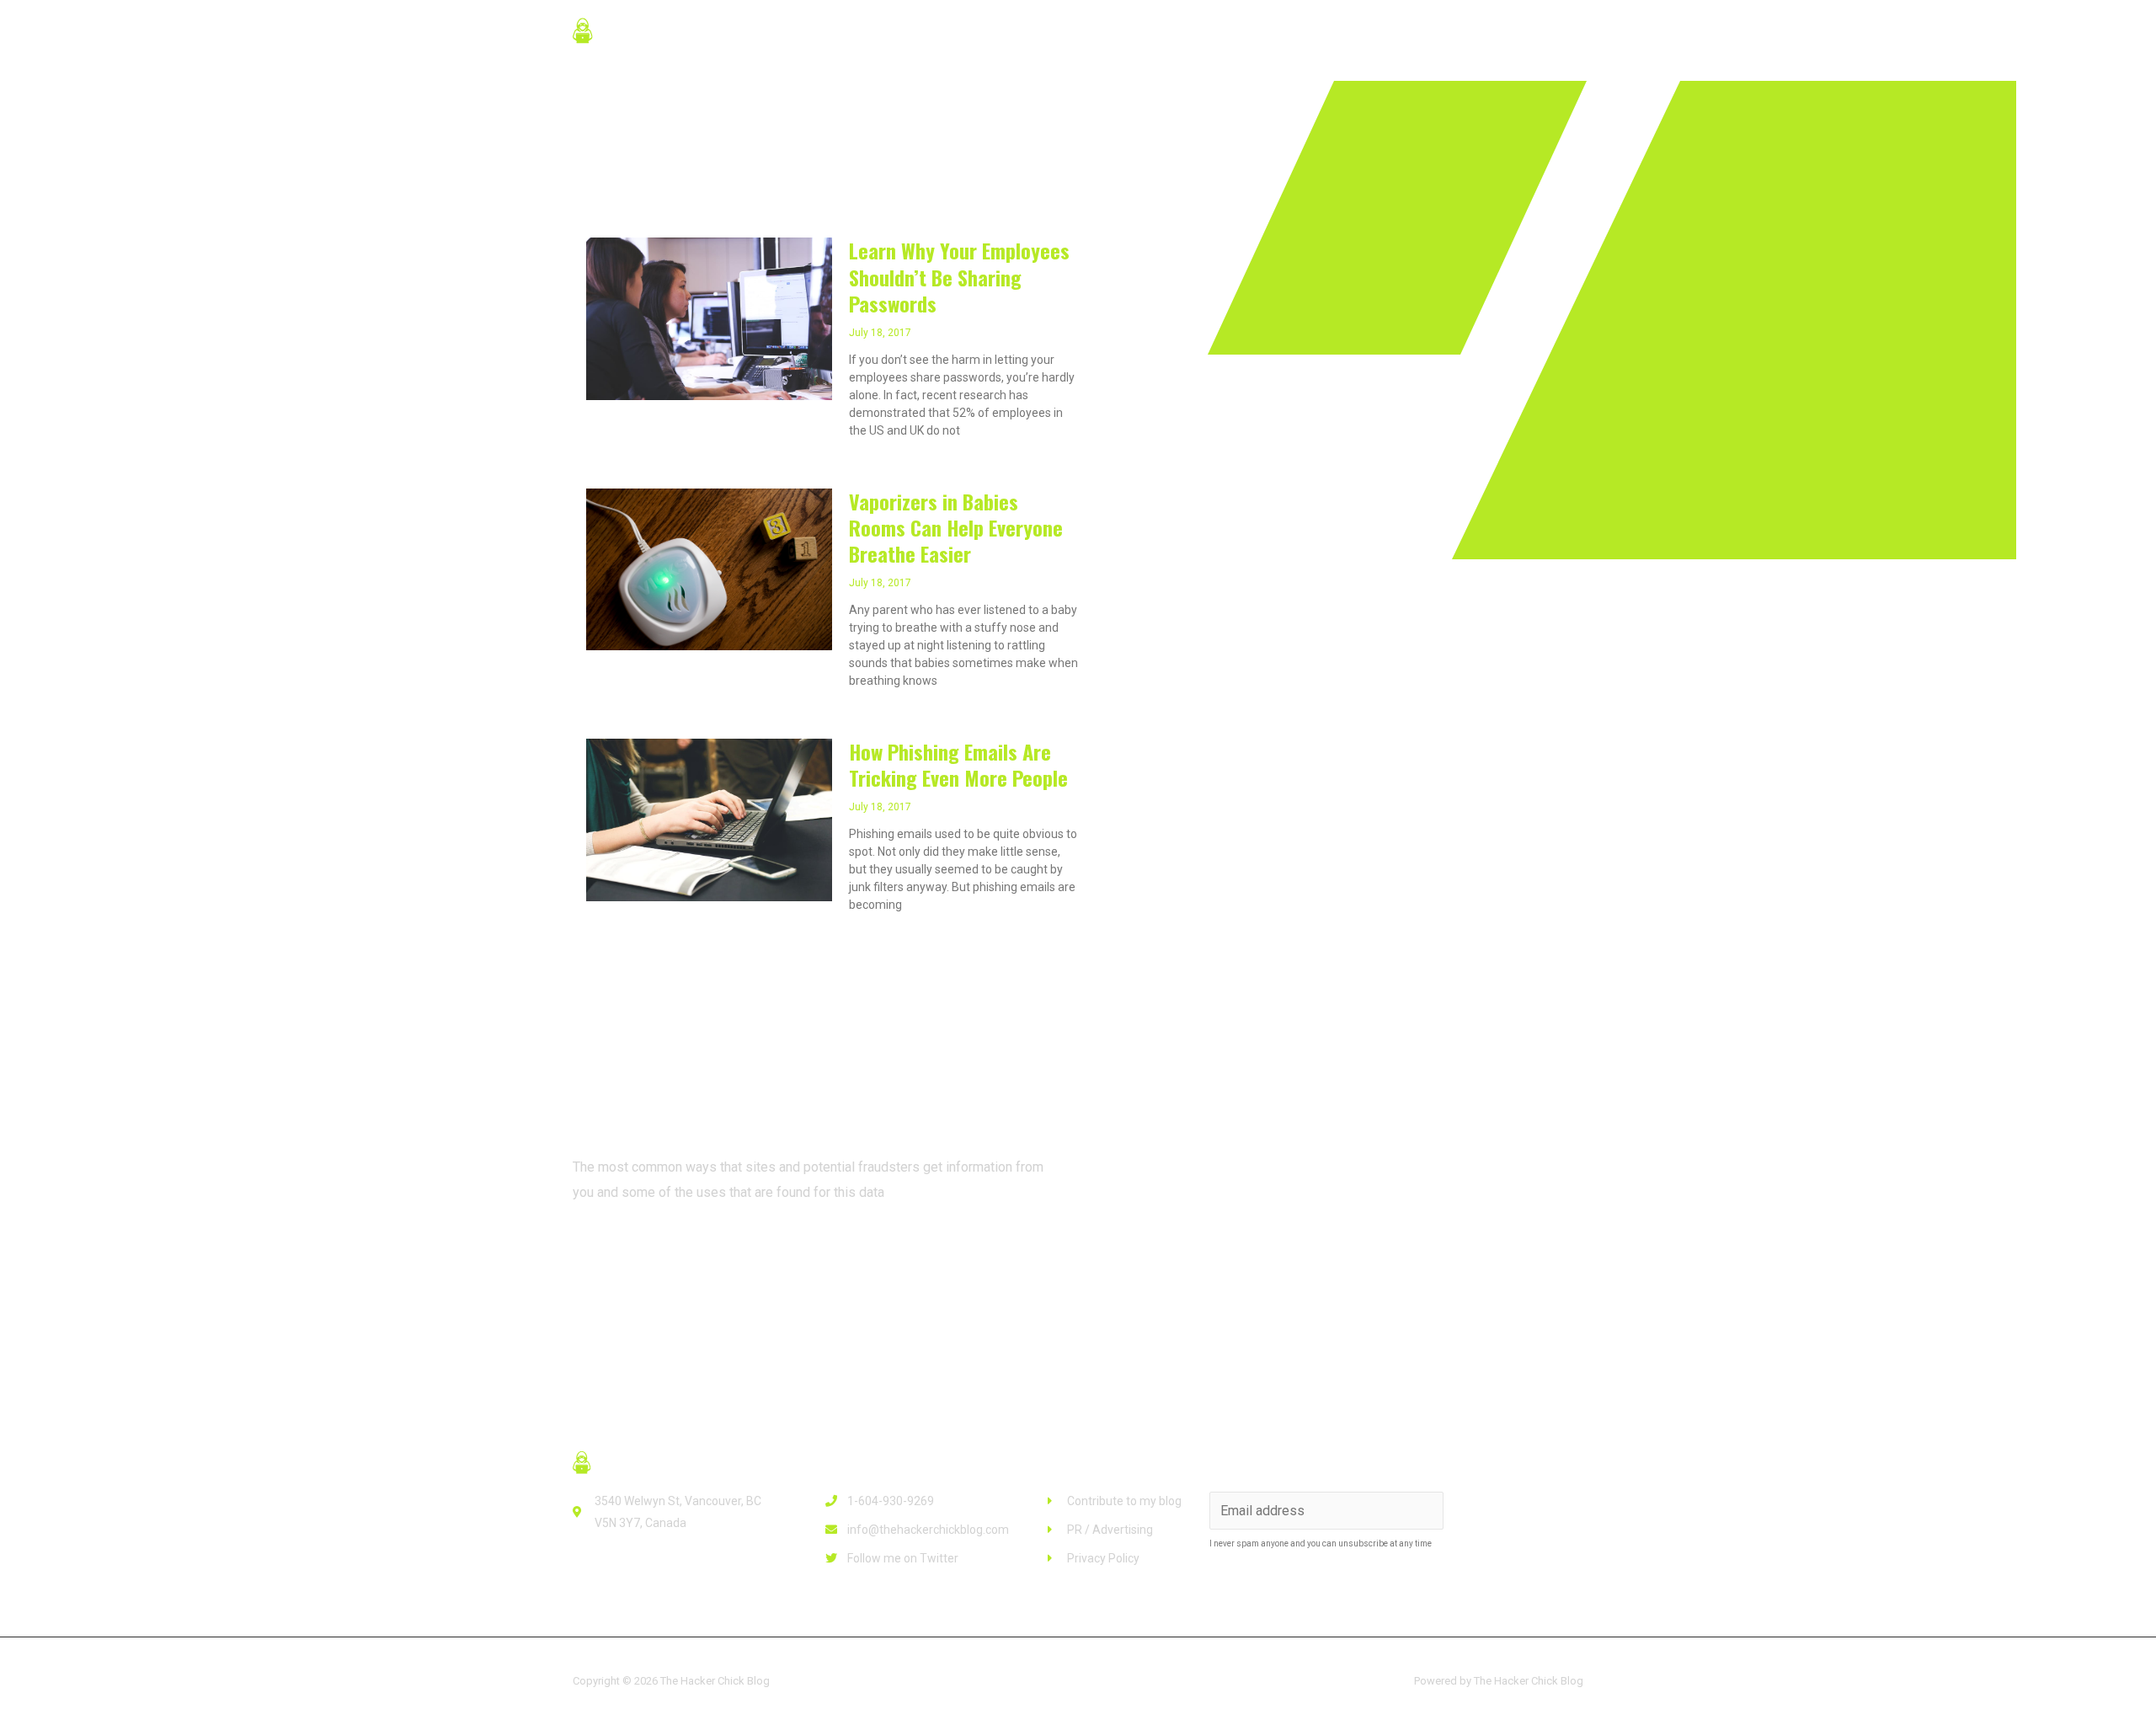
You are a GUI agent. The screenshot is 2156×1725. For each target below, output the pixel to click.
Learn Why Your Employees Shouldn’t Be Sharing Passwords (959, 276)
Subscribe (1516, 1511)
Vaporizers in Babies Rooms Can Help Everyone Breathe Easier (956, 527)
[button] (640, 1254)
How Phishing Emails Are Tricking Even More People (958, 764)
